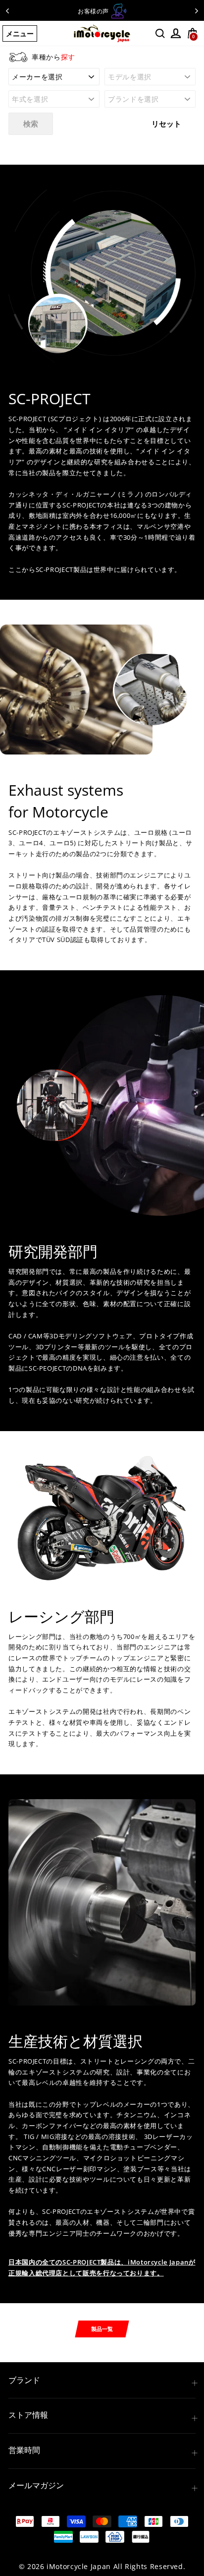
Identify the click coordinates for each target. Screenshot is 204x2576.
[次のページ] (197, 10)
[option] (102, 11)
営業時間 (24, 2450)
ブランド (24, 2380)
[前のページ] (7, 10)
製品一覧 (102, 2329)
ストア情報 (28, 2415)
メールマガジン (36, 2485)
